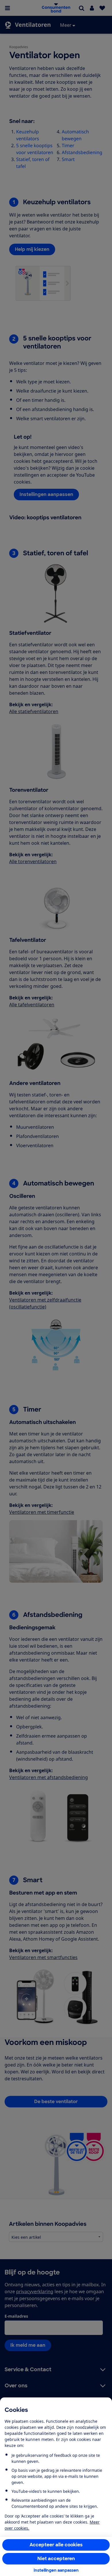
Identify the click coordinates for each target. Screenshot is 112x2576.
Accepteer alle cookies (56, 2545)
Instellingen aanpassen (56, 2570)
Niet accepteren (56, 2559)
